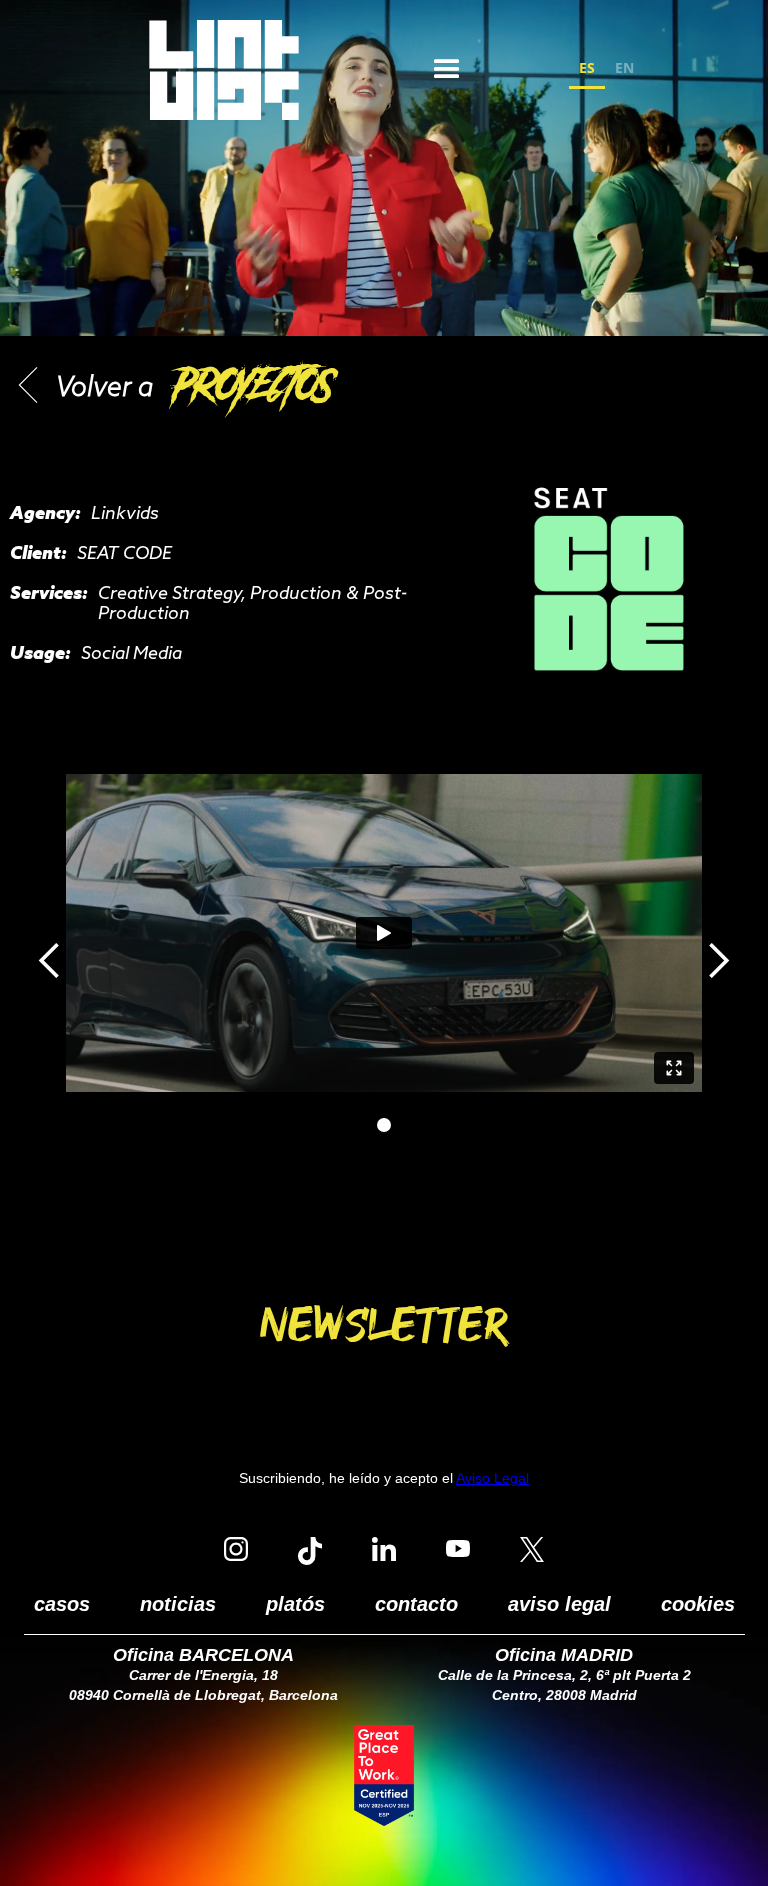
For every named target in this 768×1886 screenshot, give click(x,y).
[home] (224, 70)
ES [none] (587, 67)
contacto (416, 1604)
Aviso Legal (492, 1478)
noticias (178, 1604)
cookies (698, 1604)
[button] (447, 70)
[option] (624, 70)
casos (62, 1604)
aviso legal (559, 1604)
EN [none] (624, 67)
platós (295, 1604)
